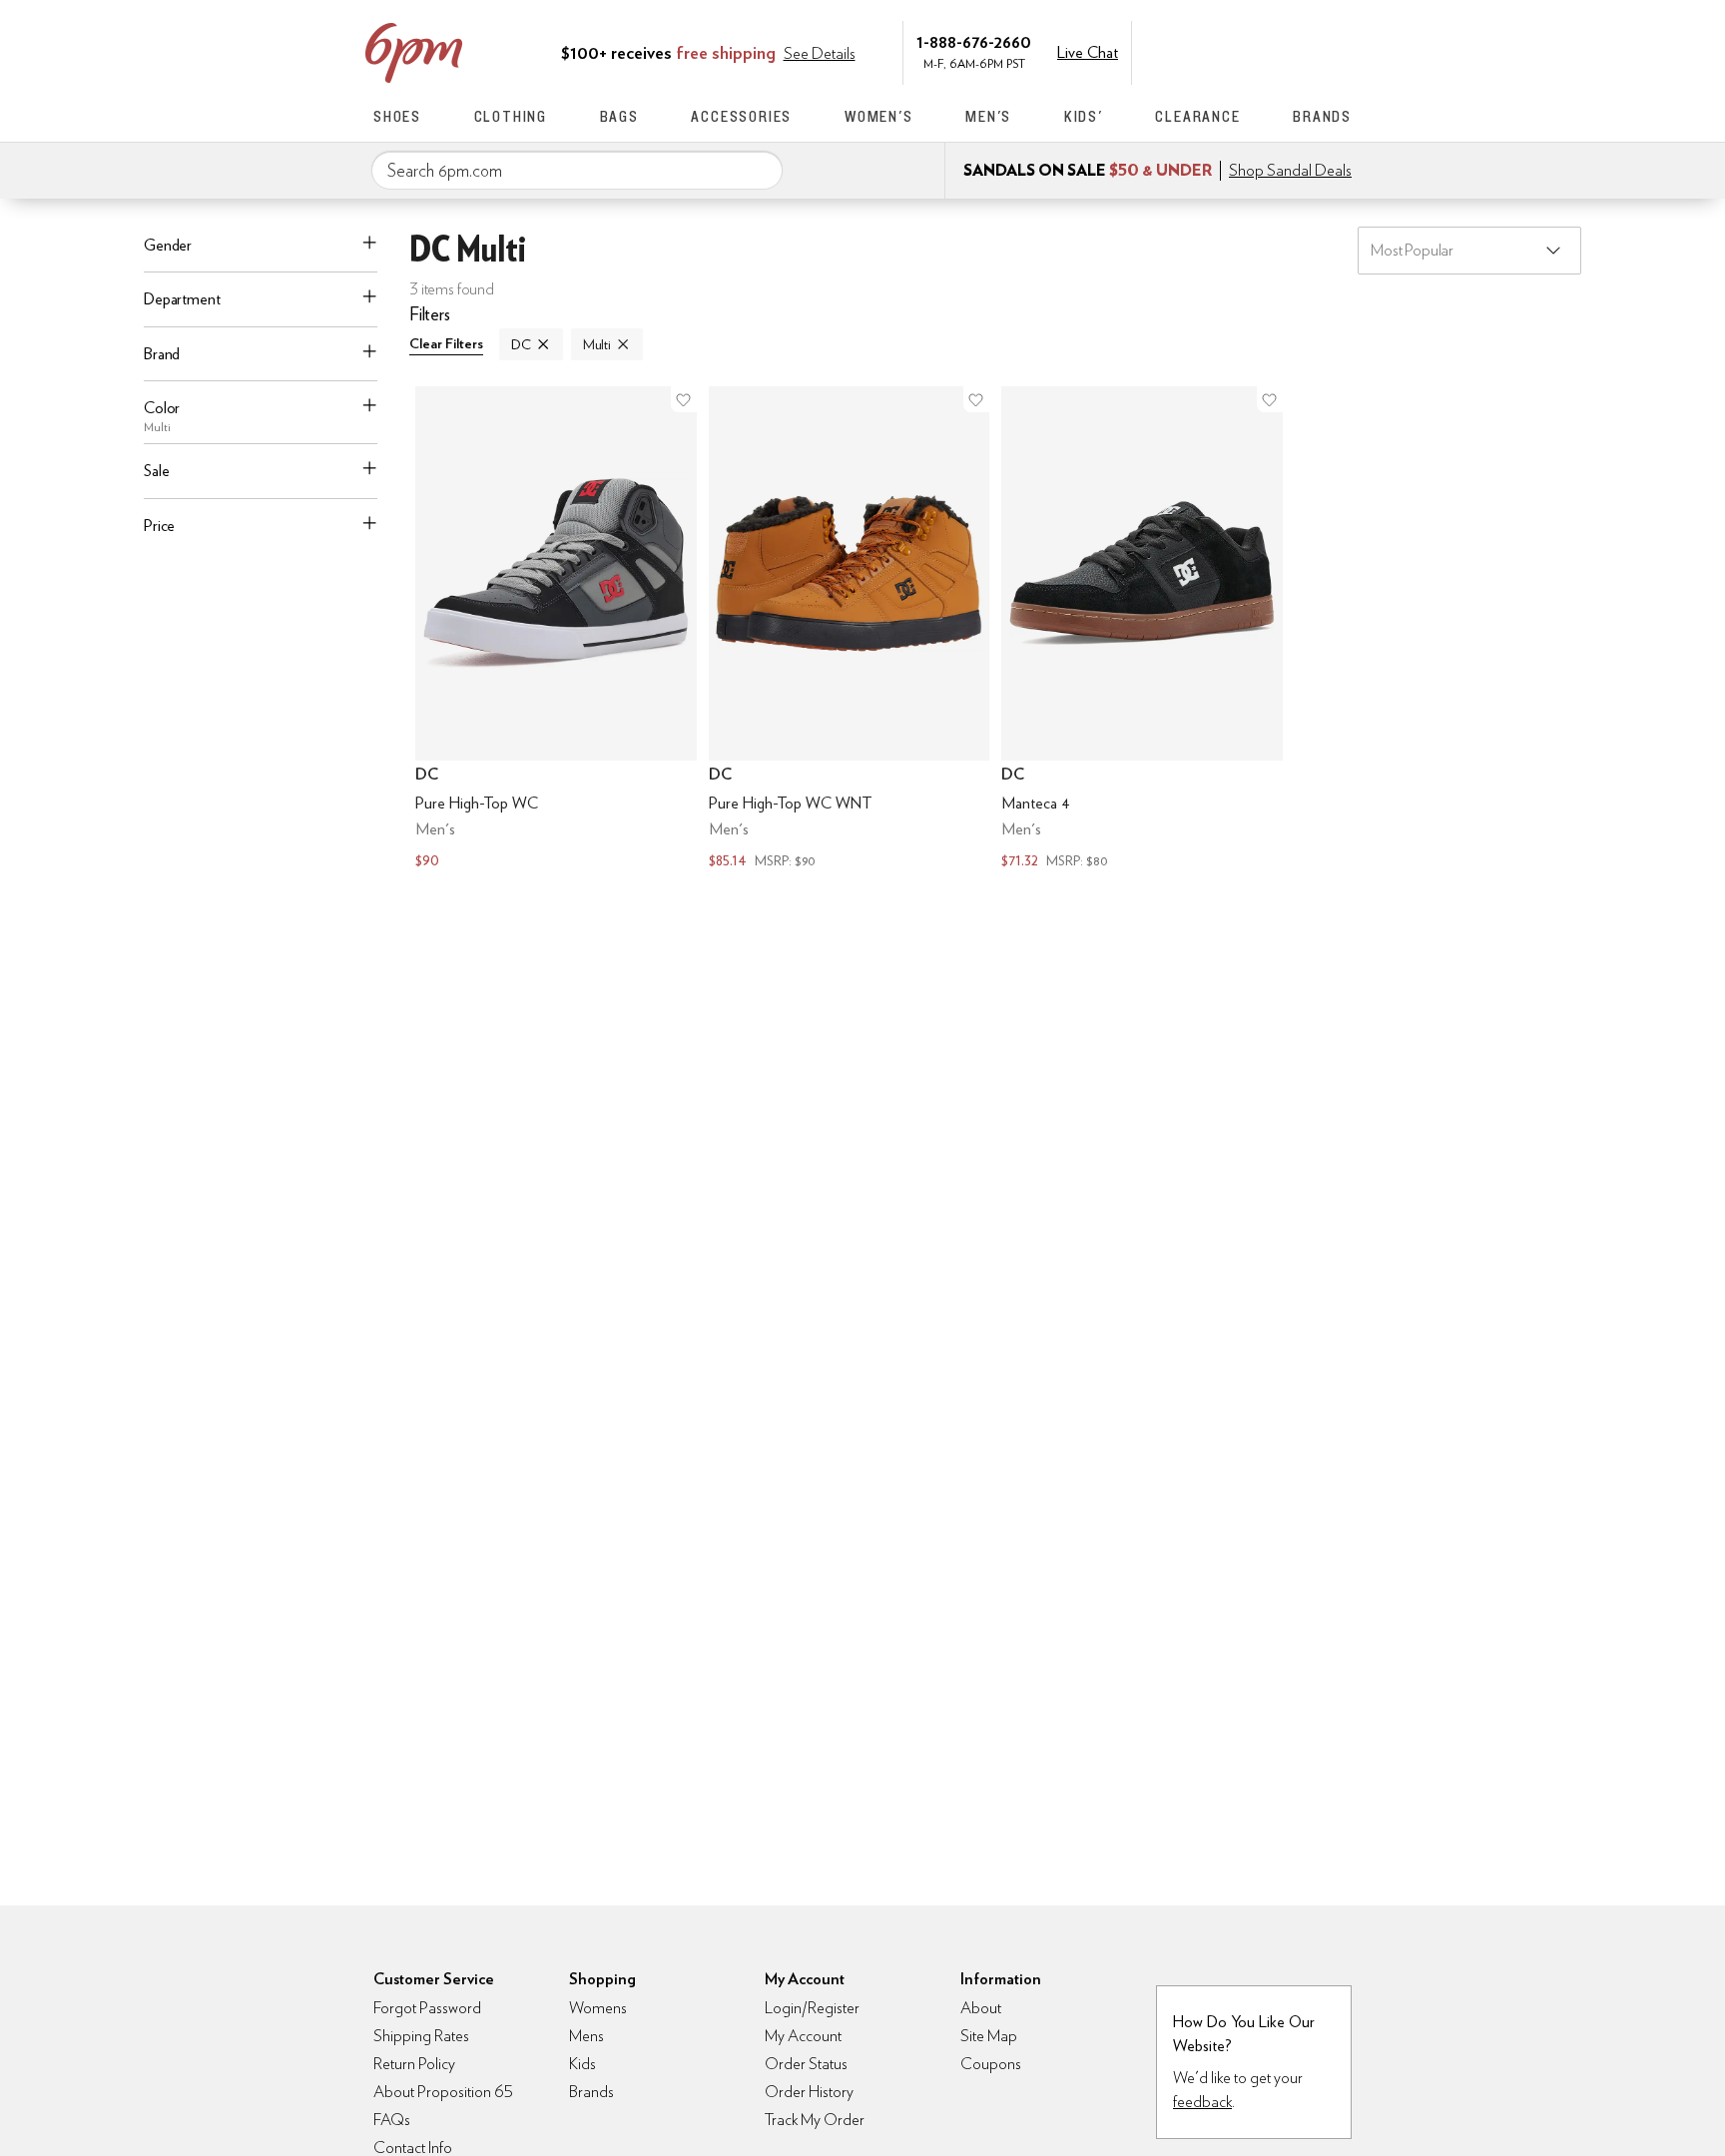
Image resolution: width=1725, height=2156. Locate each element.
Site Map (989, 2036)
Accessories (741, 116)
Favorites (1299, 51)
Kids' (1084, 116)
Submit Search (760, 170)
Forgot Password (427, 2008)
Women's (879, 116)
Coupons (991, 2064)
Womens (598, 2008)
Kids (582, 2064)
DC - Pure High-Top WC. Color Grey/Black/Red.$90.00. (556, 630)
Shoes (397, 116)
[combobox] (577, 171)
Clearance (1197, 116)
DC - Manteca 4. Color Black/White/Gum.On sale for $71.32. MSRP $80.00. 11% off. (1142, 630)
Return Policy (414, 2064)
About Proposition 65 (443, 2092)
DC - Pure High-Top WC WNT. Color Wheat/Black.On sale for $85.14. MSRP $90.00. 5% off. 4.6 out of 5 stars (850, 630)
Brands (1322, 116)
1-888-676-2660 (974, 41)
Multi (597, 344)
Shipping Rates (421, 2036)
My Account (1215, 51)
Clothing (511, 116)
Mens (586, 2036)
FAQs (392, 2120)
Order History (809, 2092)
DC (521, 344)
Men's (988, 116)
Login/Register (812, 2008)
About (981, 2008)
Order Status (806, 2064)
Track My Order (815, 2120)
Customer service (1257, 51)
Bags (619, 116)
